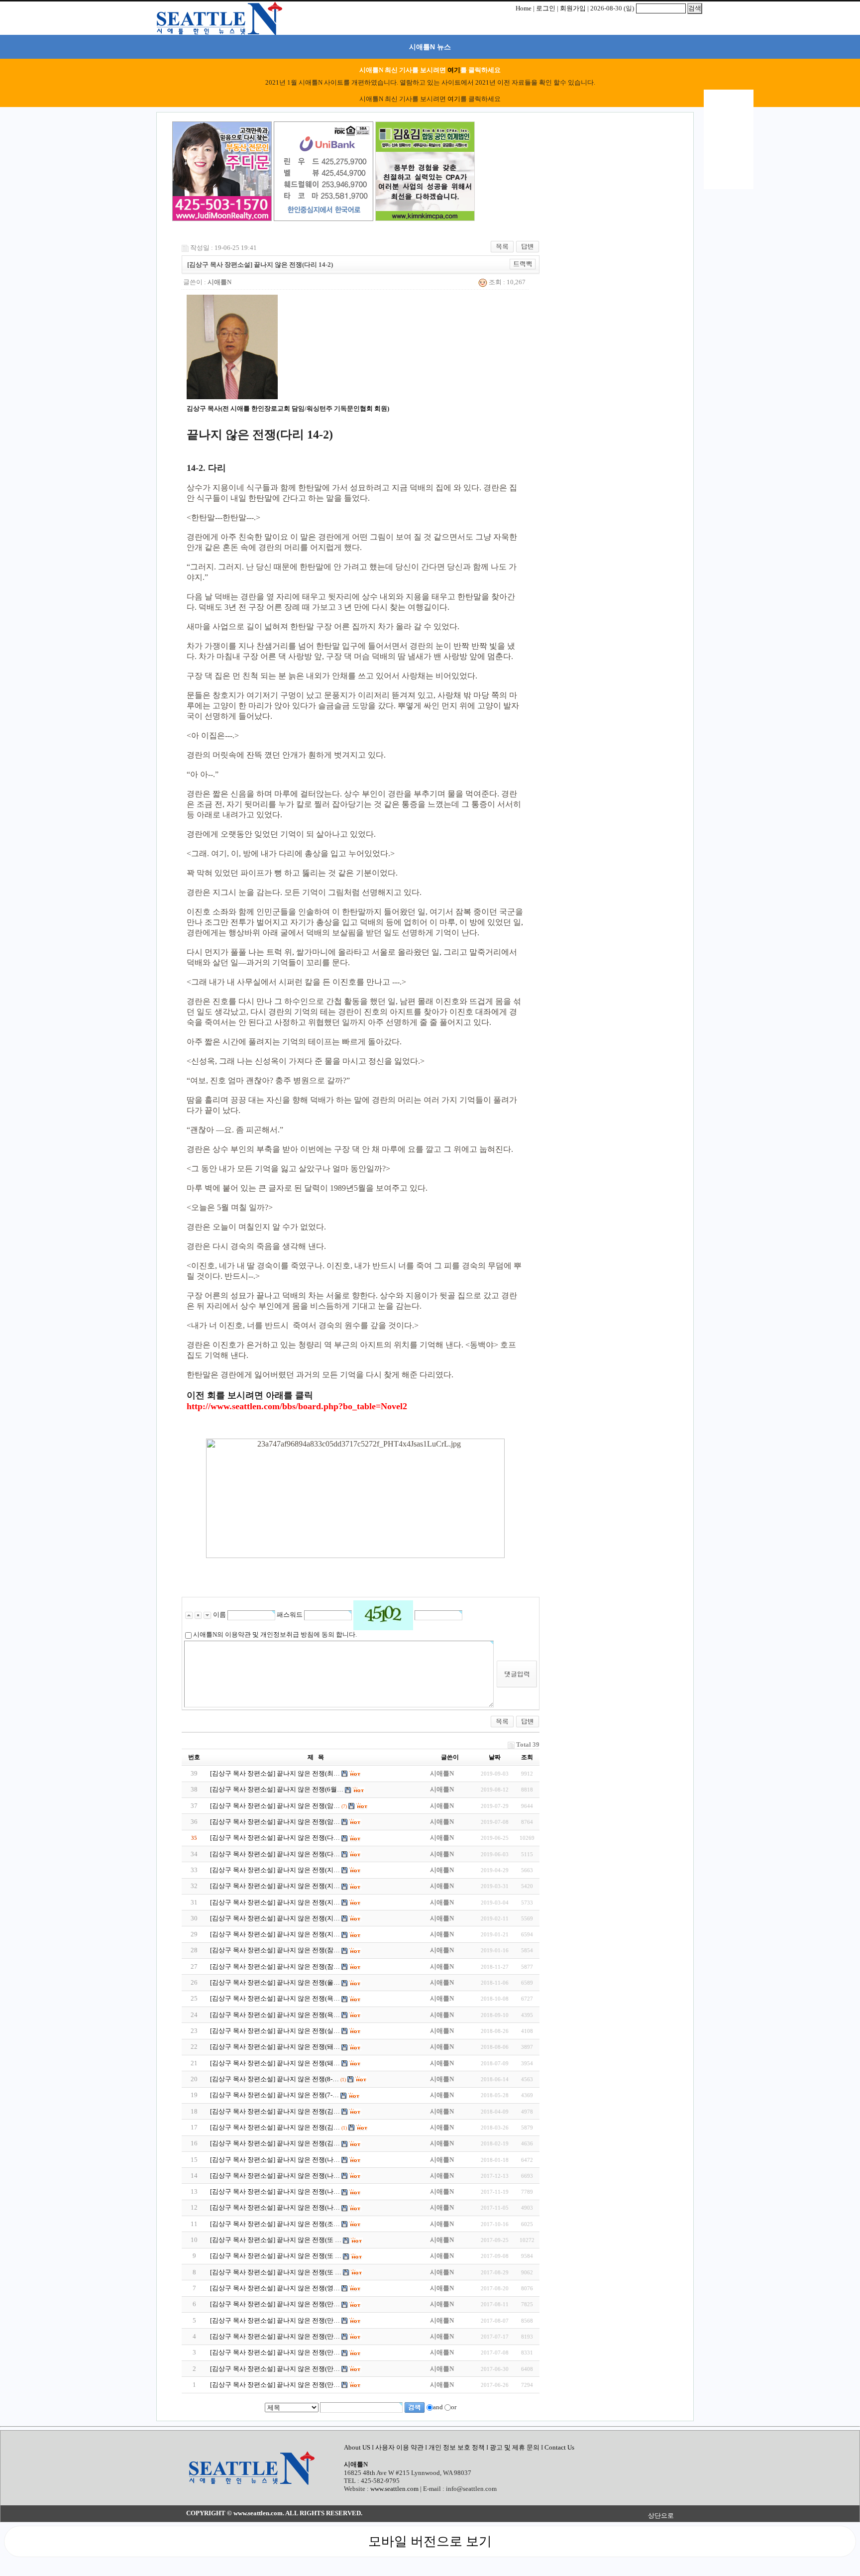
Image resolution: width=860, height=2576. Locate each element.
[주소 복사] (523, 264)
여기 (454, 70)
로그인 (546, 8)
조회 (527, 1757)
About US (358, 2447)
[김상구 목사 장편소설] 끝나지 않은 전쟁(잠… (275, 1950)
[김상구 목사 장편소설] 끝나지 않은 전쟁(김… (275, 2111)
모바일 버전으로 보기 (430, 2541)
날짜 (495, 1757)
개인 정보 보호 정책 (457, 2447)
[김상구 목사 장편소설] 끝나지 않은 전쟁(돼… (275, 2047)
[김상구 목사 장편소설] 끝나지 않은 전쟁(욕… (275, 1998)
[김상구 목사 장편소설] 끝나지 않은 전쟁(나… (275, 2160)
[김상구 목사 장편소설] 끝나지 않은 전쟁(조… (275, 2224)
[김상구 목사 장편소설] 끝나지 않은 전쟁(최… (275, 1773)
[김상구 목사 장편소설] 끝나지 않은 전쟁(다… (275, 1838)
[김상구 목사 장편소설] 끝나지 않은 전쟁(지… (275, 1870)
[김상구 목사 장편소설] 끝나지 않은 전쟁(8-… (274, 2079)
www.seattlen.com (394, 2489)
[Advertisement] (527, 173)
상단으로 (661, 2516)
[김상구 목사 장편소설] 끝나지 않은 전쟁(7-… (274, 2095)
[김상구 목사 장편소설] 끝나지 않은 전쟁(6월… (277, 1789)
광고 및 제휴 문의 (515, 2447)
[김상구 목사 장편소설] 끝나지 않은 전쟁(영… (275, 2288)
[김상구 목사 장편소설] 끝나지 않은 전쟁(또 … (276, 2240)
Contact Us (559, 2447)
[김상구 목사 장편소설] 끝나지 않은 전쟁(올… (275, 1982)
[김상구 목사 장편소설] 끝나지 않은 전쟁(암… (275, 1806)
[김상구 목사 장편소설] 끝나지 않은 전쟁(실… (275, 2031)
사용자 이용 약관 (400, 2447)
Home (524, 8)
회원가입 (573, 8)
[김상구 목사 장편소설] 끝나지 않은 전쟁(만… (275, 2304)
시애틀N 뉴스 (430, 47)
